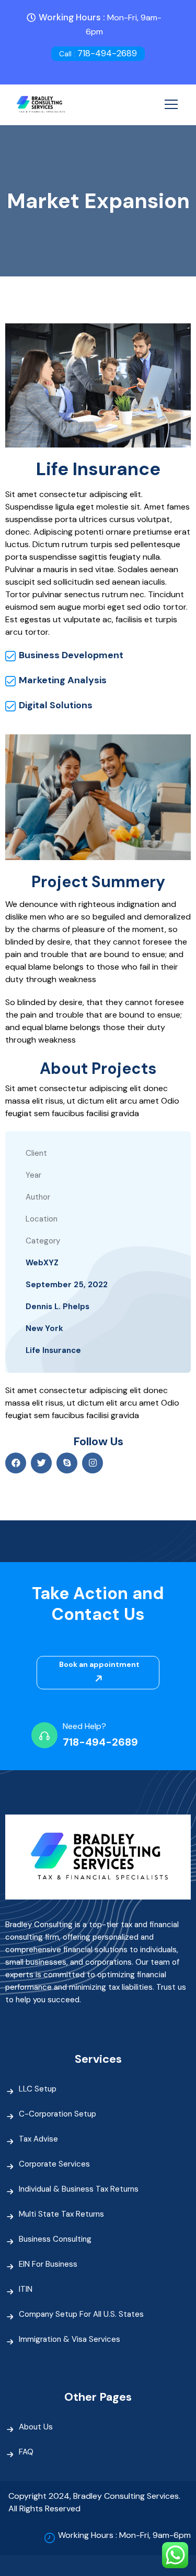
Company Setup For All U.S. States (81, 2314)
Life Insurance (53, 1350)
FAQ (26, 2452)
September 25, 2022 (67, 1285)
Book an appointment (99, 1664)
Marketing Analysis (63, 680)
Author (38, 1197)
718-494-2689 (98, 53)
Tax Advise (38, 2139)
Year (33, 1175)
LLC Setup (38, 2089)
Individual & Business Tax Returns (79, 2189)
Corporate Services (54, 2164)
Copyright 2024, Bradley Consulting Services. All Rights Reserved (94, 2502)
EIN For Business (48, 2264)
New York (44, 1328)
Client (36, 1153)
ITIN (26, 2289)
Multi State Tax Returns (61, 2214)
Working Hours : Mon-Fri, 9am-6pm (124, 2535)
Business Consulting (55, 2239)
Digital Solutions (56, 705)
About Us (36, 2427)
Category (43, 1241)
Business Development (71, 655)
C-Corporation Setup (57, 2114)
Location (42, 1219)
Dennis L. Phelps (57, 1307)
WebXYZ (42, 1263)
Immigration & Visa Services (70, 2339)
